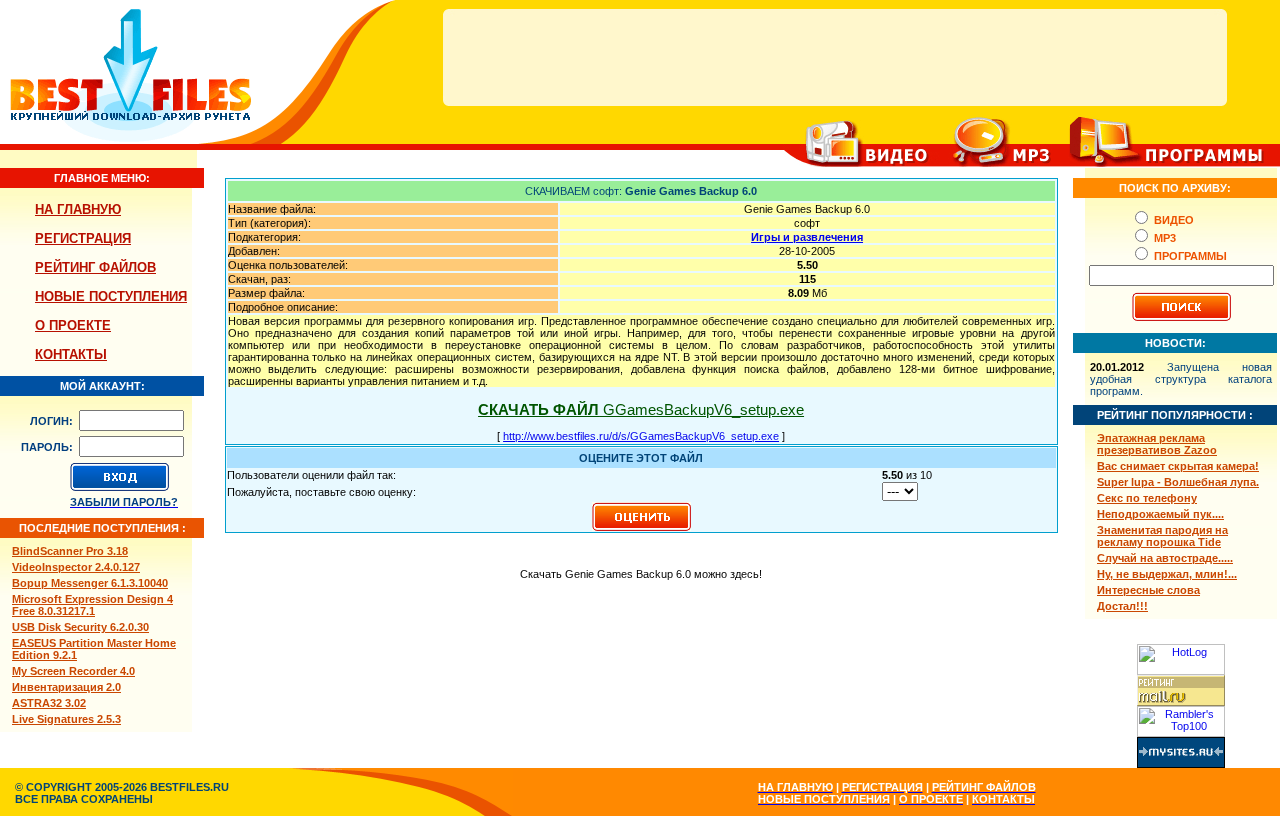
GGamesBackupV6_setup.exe (641, 409)
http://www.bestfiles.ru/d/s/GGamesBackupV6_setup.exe (641, 436)
